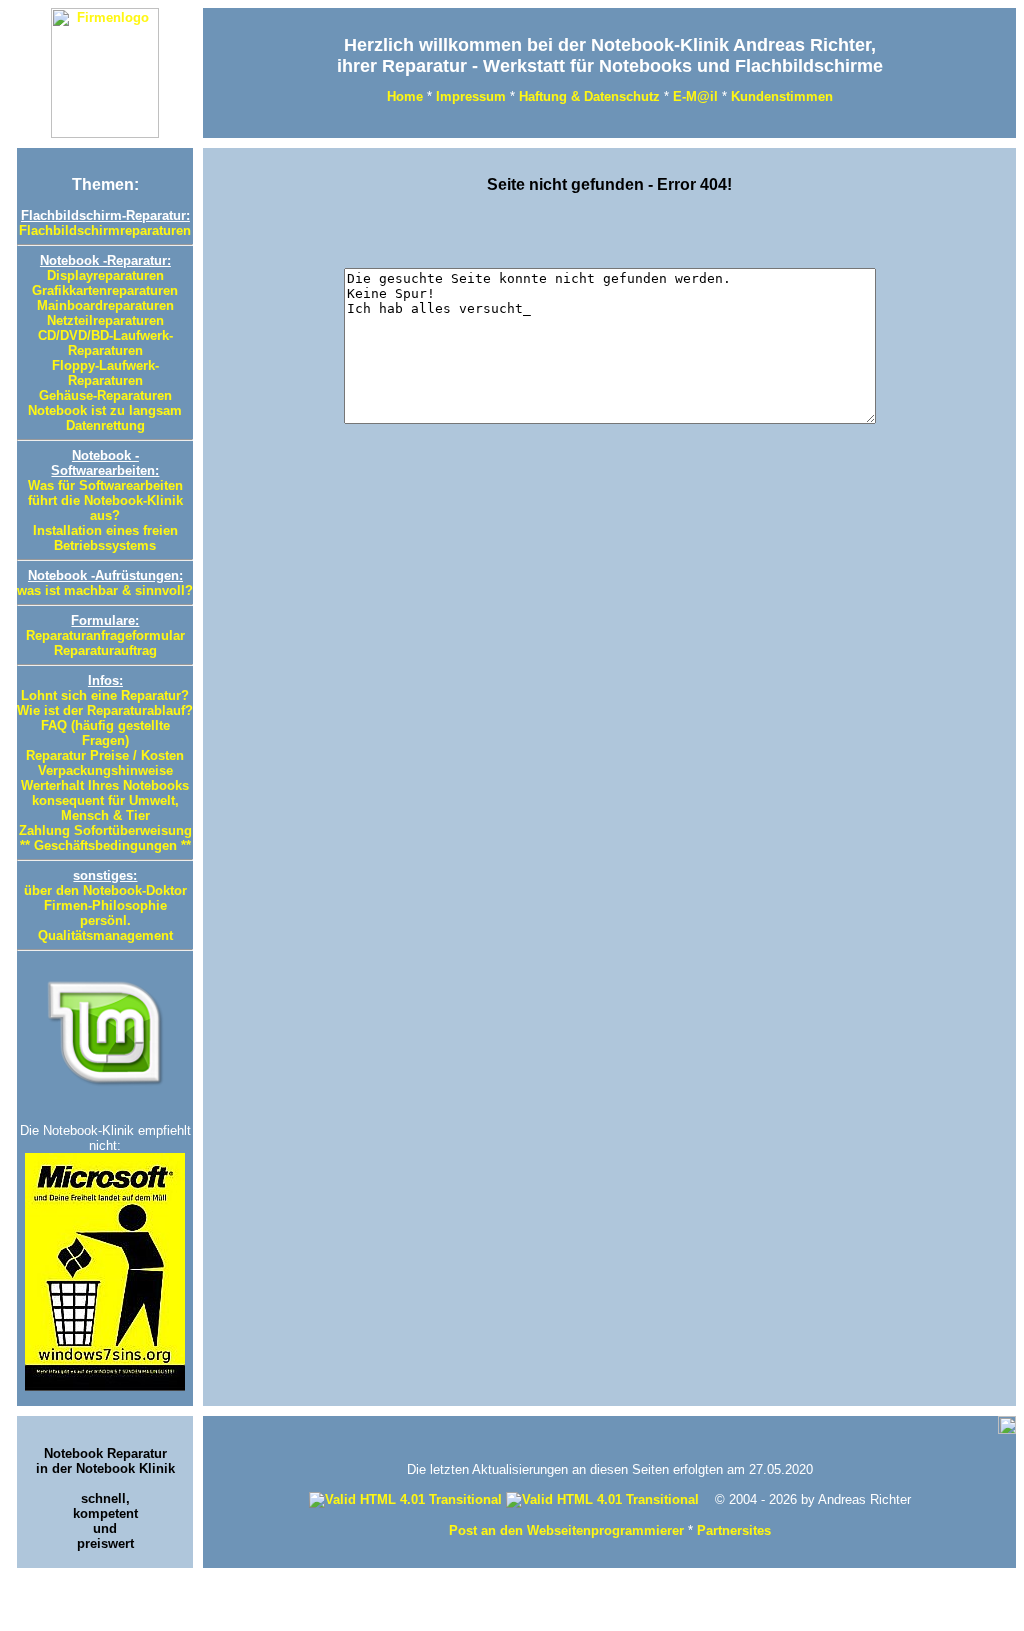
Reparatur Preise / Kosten (105, 755)
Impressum (471, 96)
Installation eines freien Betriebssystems (105, 538)
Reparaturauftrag (105, 650)
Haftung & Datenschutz (589, 96)
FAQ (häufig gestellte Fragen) (105, 733)
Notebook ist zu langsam (105, 410)
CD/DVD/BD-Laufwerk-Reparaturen (105, 343)
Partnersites (734, 1530)
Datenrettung (105, 425)
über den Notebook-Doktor (105, 890)
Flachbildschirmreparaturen (105, 230)
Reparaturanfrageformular (105, 635)
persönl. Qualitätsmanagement (105, 928)
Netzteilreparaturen (105, 320)
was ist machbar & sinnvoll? (105, 590)
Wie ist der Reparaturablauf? (105, 710)
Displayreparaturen (105, 275)
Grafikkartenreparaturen (105, 290)
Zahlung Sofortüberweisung (105, 830)
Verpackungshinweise (105, 770)
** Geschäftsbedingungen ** (105, 845)
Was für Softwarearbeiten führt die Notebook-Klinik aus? (105, 500)
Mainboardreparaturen (105, 305)
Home (405, 96)
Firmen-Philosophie (105, 905)
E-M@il (695, 96)
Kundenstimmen (782, 96)
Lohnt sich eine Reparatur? (105, 695)
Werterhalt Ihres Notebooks (105, 785)
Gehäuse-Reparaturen (105, 395)
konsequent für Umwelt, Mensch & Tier (105, 808)
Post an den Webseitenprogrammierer (566, 1530)
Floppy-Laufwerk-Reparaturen (105, 373)
